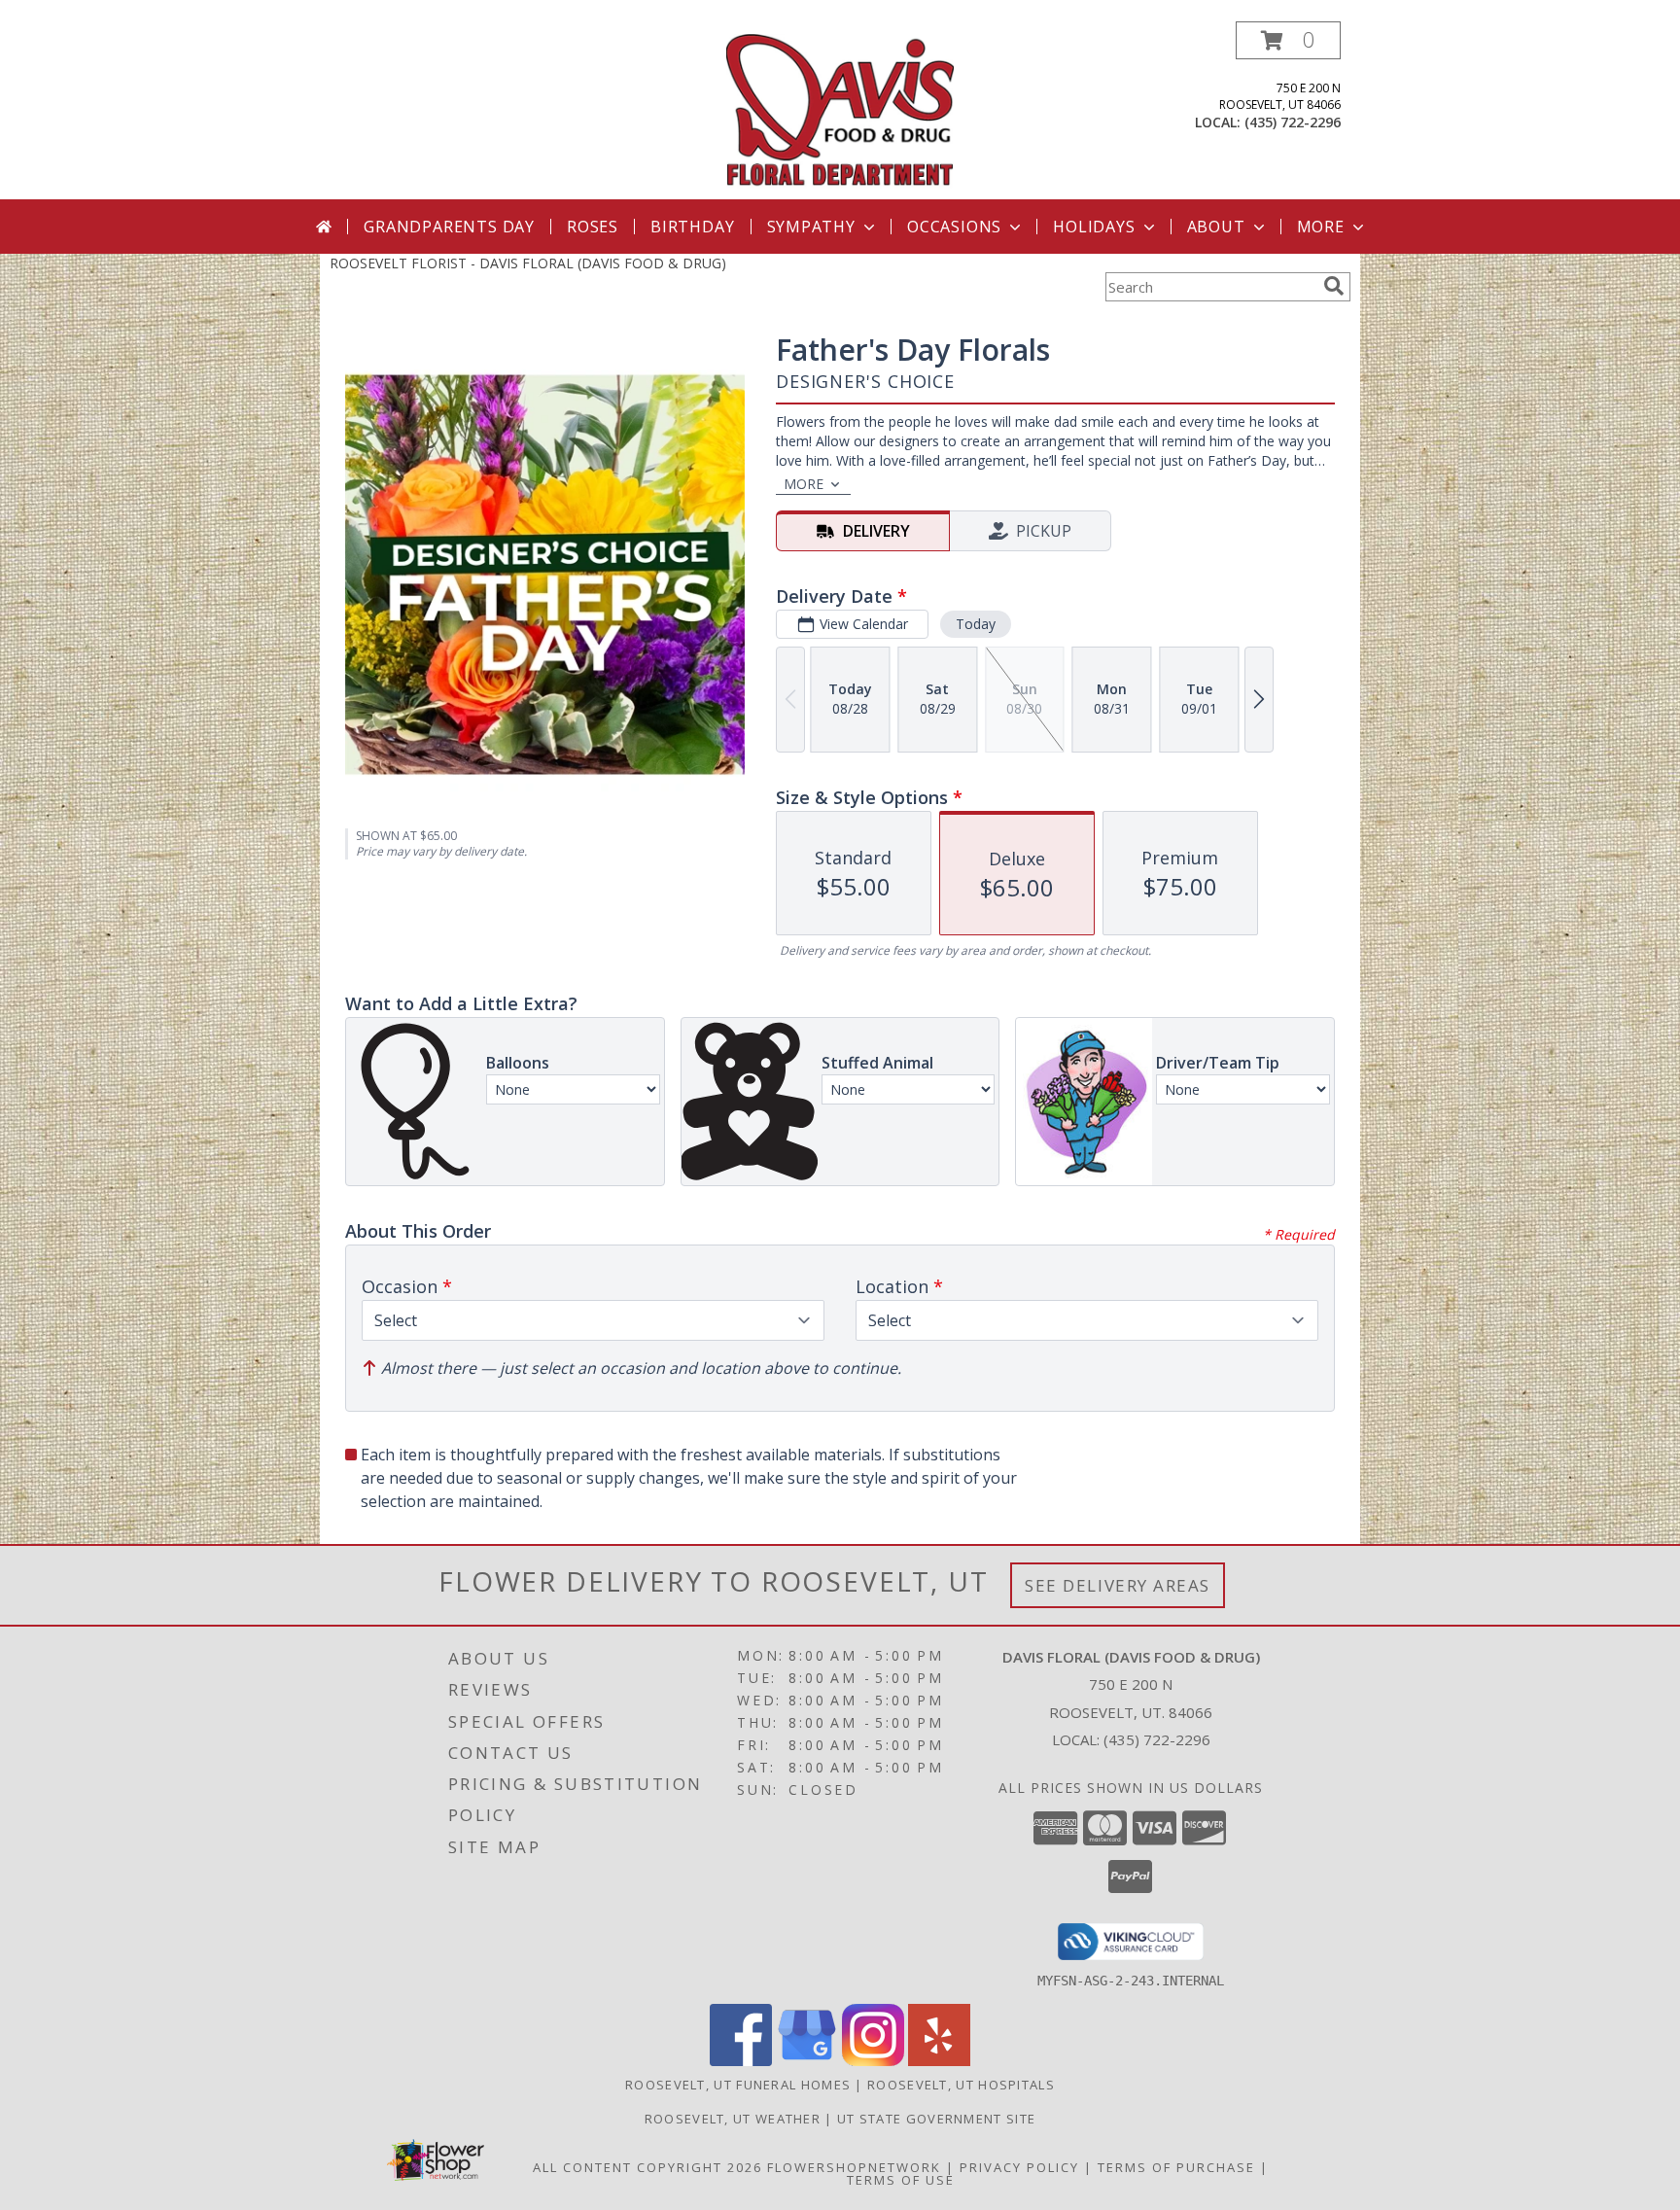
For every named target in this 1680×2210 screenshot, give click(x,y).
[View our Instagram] (873, 2061)
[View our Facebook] (741, 2061)
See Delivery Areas (1118, 1585)
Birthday (692, 227)
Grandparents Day (449, 227)
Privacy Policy (1019, 2167)
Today (976, 624)
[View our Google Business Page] (807, 2061)
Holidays (1094, 227)
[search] (1334, 286)
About (1216, 227)
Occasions (954, 227)
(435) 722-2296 (1293, 122)
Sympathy (811, 227)
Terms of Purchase (1176, 2167)
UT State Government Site (936, 2119)
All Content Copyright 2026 (647, 2167)
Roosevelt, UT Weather (733, 2119)
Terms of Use (901, 2180)
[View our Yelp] (939, 2061)
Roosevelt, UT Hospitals (961, 2085)
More (1321, 227)
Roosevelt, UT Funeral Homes (738, 2085)
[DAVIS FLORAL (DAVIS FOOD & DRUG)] (840, 110)
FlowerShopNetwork (854, 2167)
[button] (1288, 40)
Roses (593, 227)
